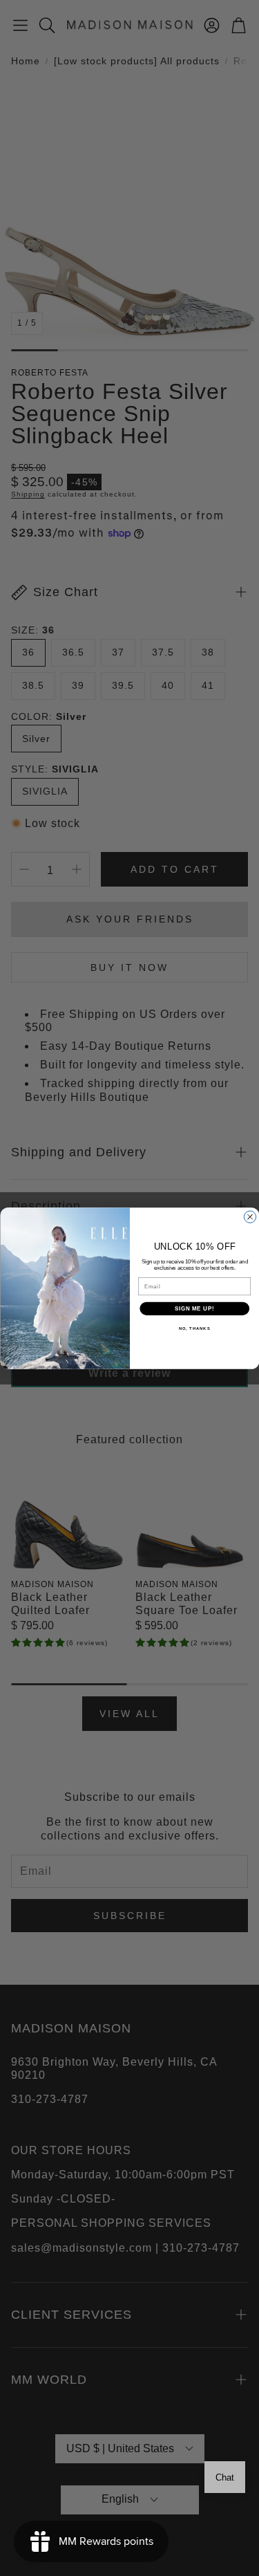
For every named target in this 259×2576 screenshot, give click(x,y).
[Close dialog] (250, 1216)
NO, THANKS (194, 1328)
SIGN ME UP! (194, 1308)
